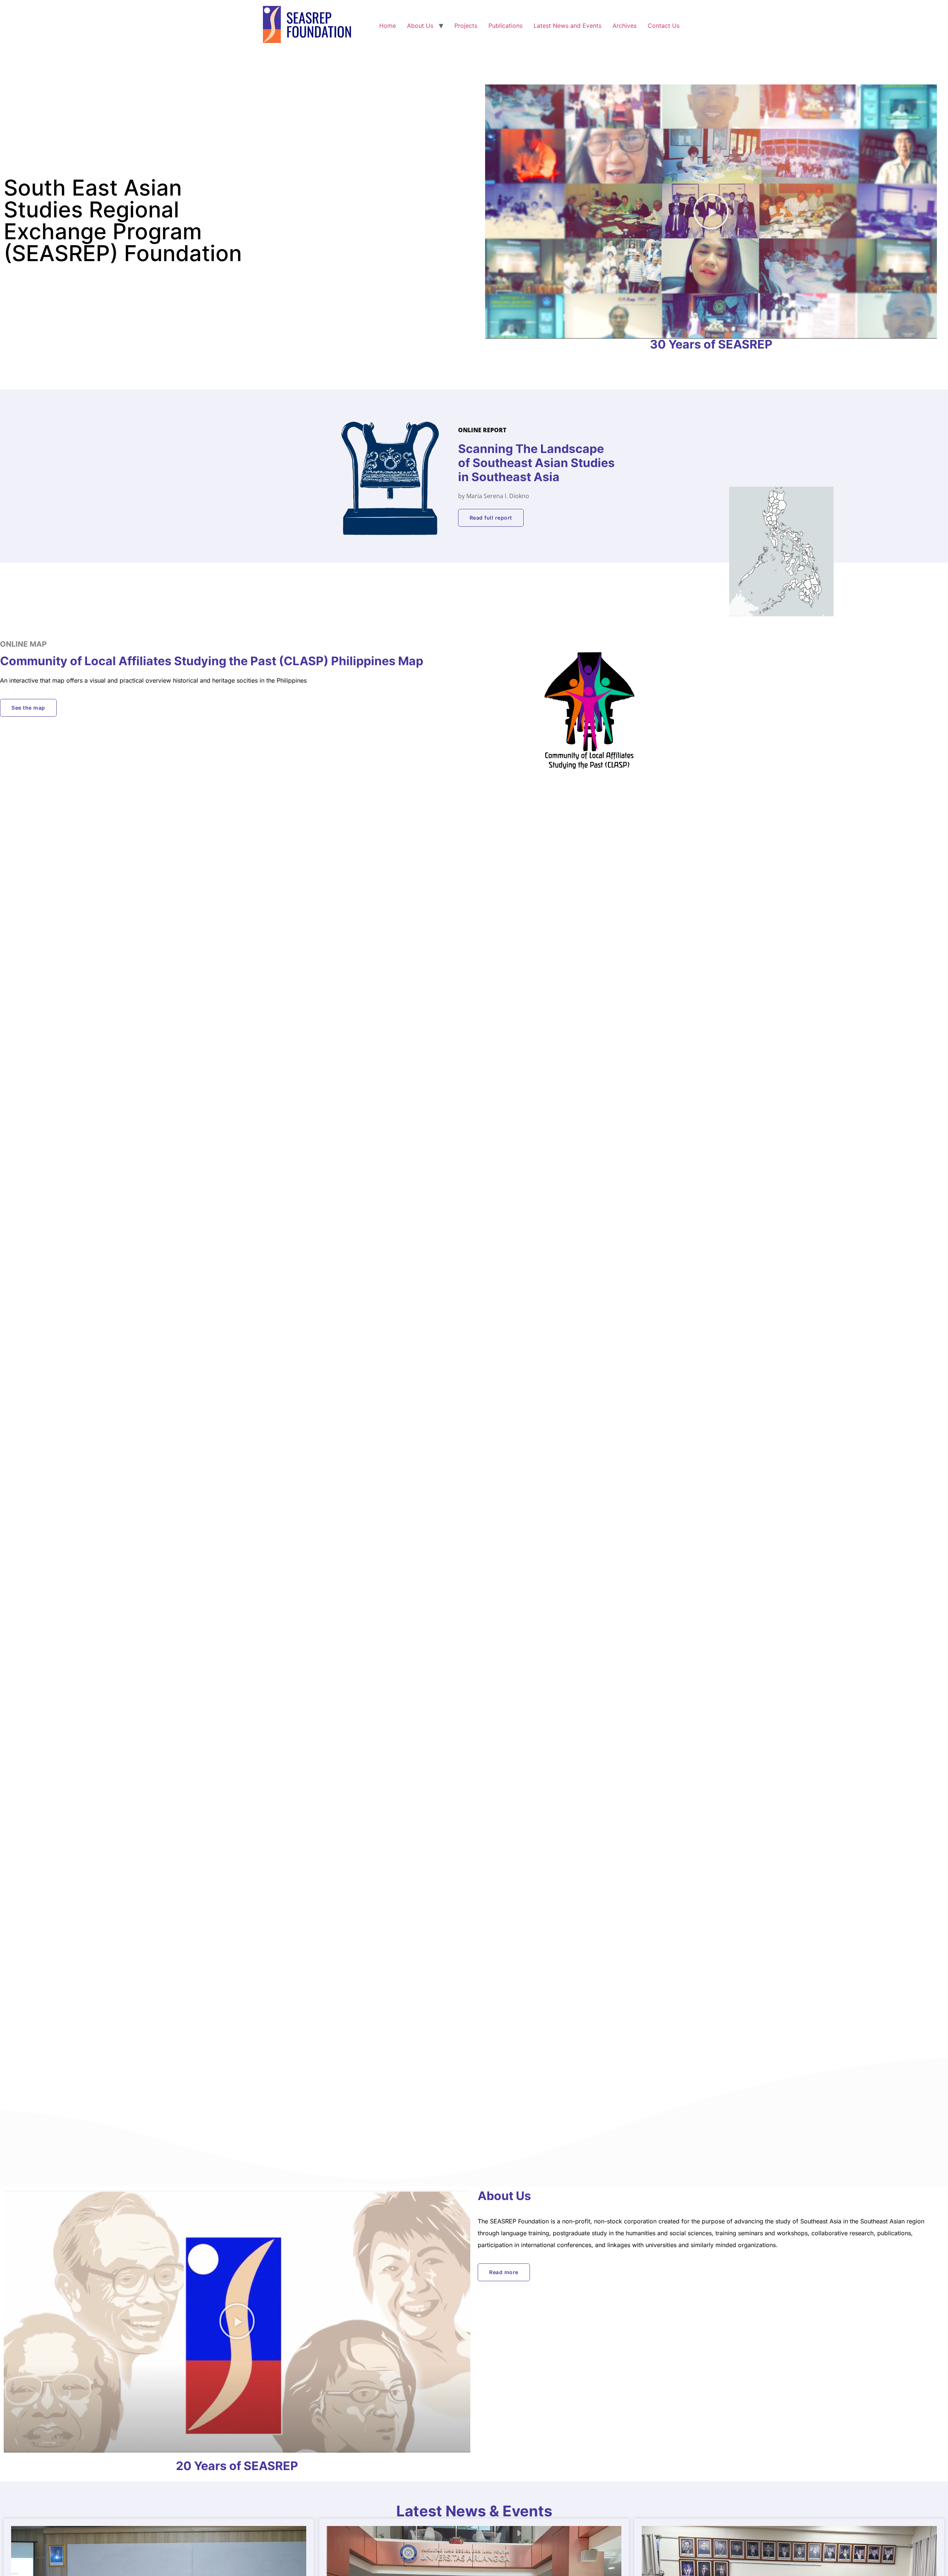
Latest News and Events (568, 26)
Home (388, 26)
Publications (505, 26)
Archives (625, 26)
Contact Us (664, 26)
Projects (466, 26)
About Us (420, 26)
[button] (711, 211)
